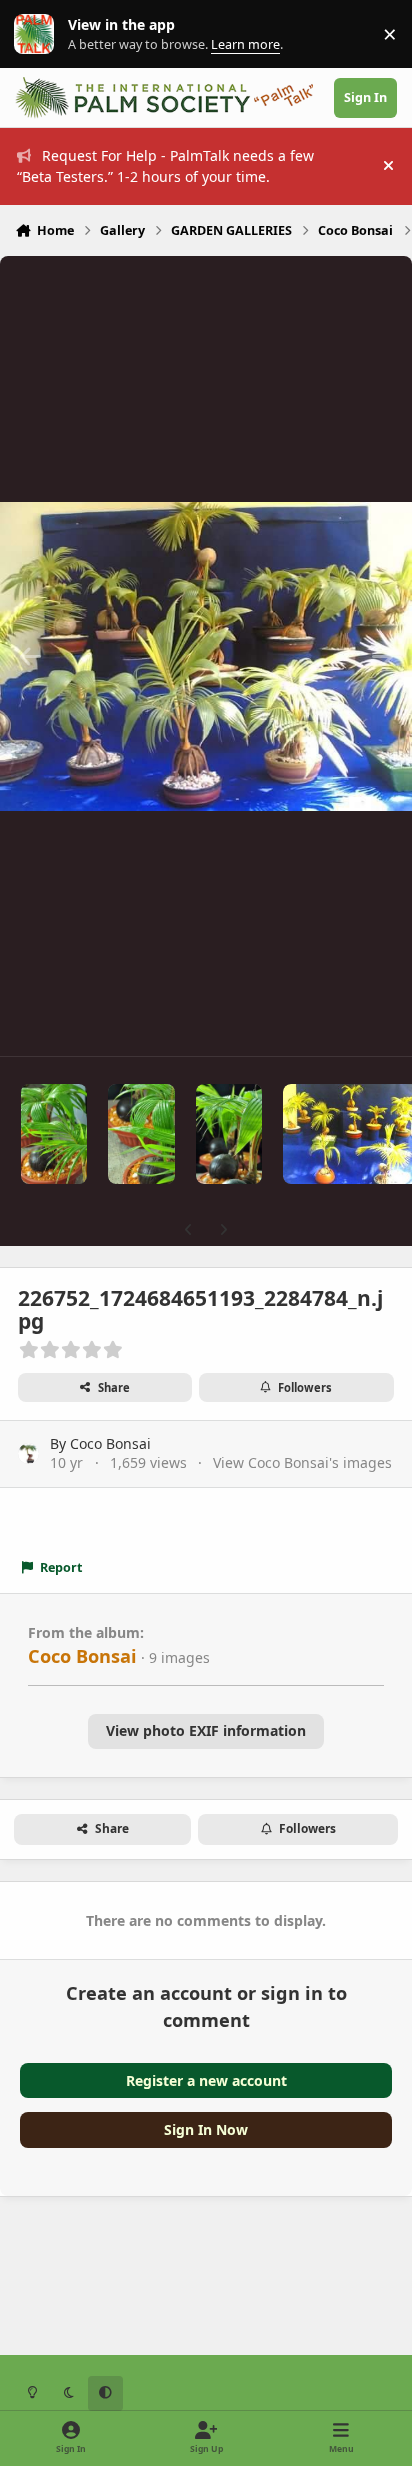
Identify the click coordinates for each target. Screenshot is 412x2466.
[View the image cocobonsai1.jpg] (141, 1134)
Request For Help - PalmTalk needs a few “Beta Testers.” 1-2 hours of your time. (165, 166)
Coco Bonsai (82, 1656)
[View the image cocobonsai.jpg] (229, 1134)
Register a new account (206, 2080)
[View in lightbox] (206, 656)
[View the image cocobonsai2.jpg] (54, 1134)
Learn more (38, 34)
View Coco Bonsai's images (302, 1462)
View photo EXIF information (206, 1730)
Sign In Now (206, 2129)
